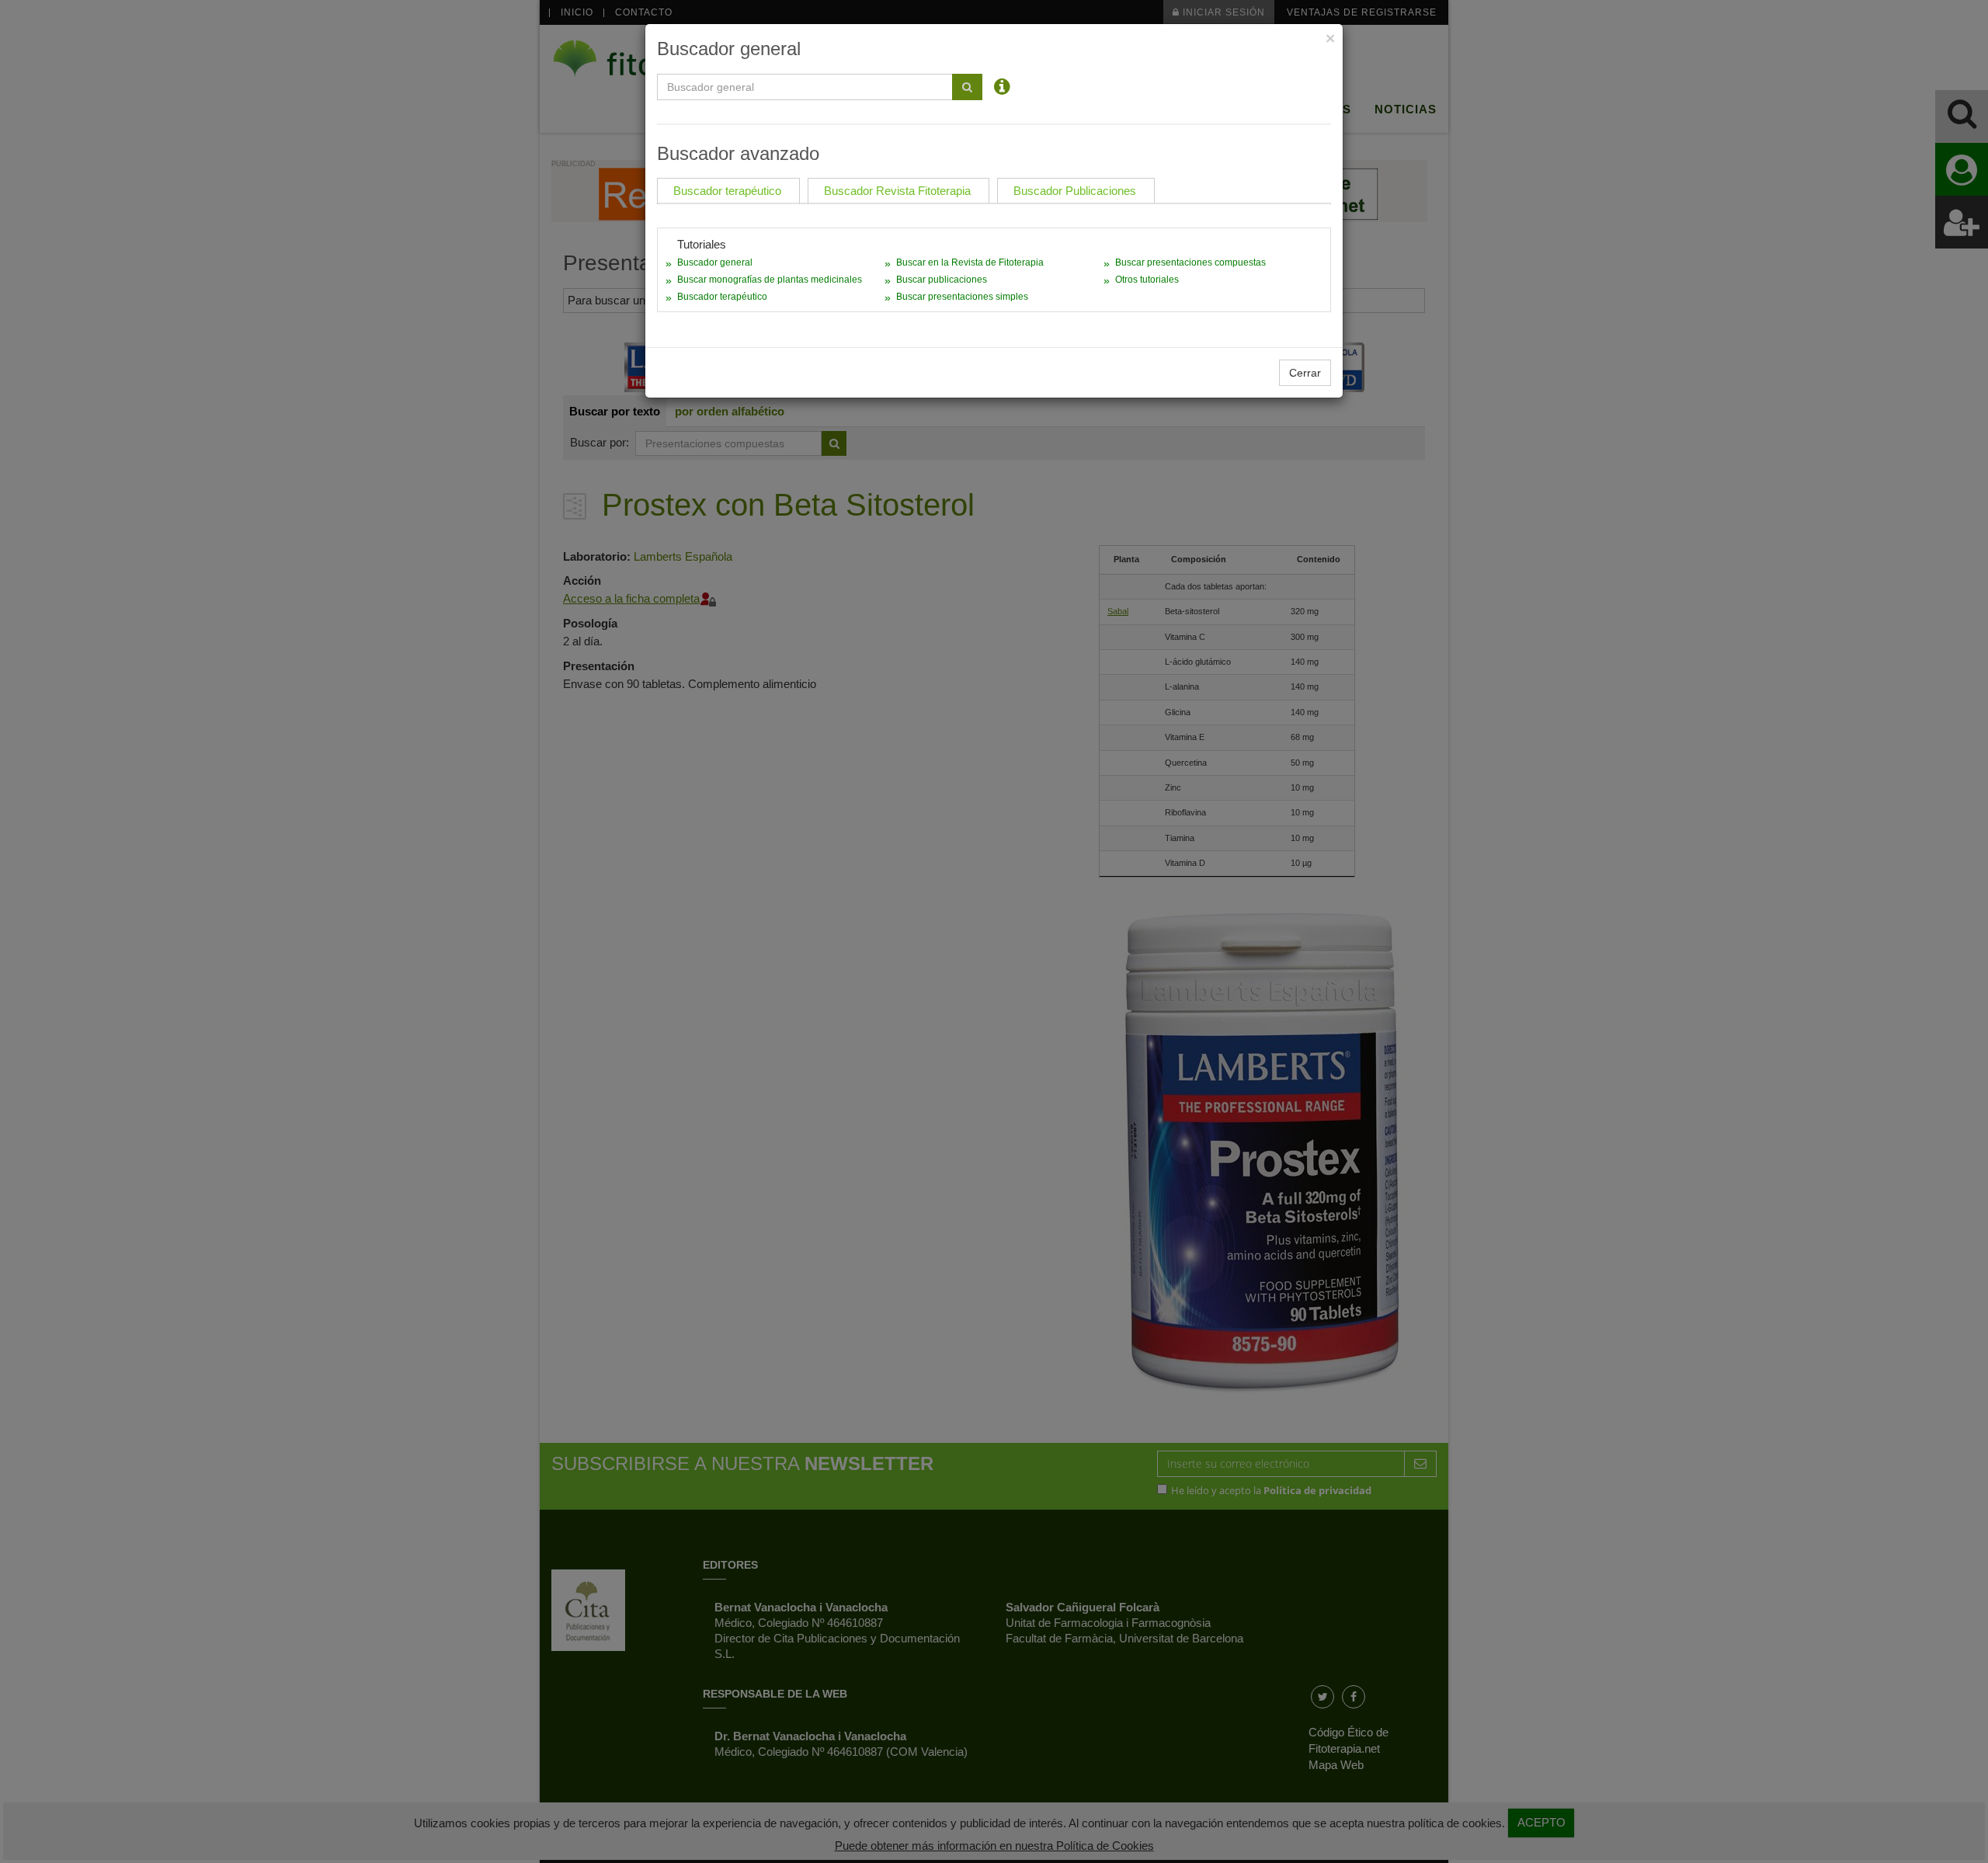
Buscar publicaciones (942, 280)
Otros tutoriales (1147, 280)
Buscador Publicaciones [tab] (1075, 191)
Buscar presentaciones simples (962, 297)
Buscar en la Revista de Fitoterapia (970, 262)
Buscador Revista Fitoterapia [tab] (897, 191)
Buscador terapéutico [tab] (727, 191)
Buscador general (715, 262)
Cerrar (1305, 373)
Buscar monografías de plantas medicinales (770, 280)
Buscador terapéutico (722, 297)
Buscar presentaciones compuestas (1190, 262)
